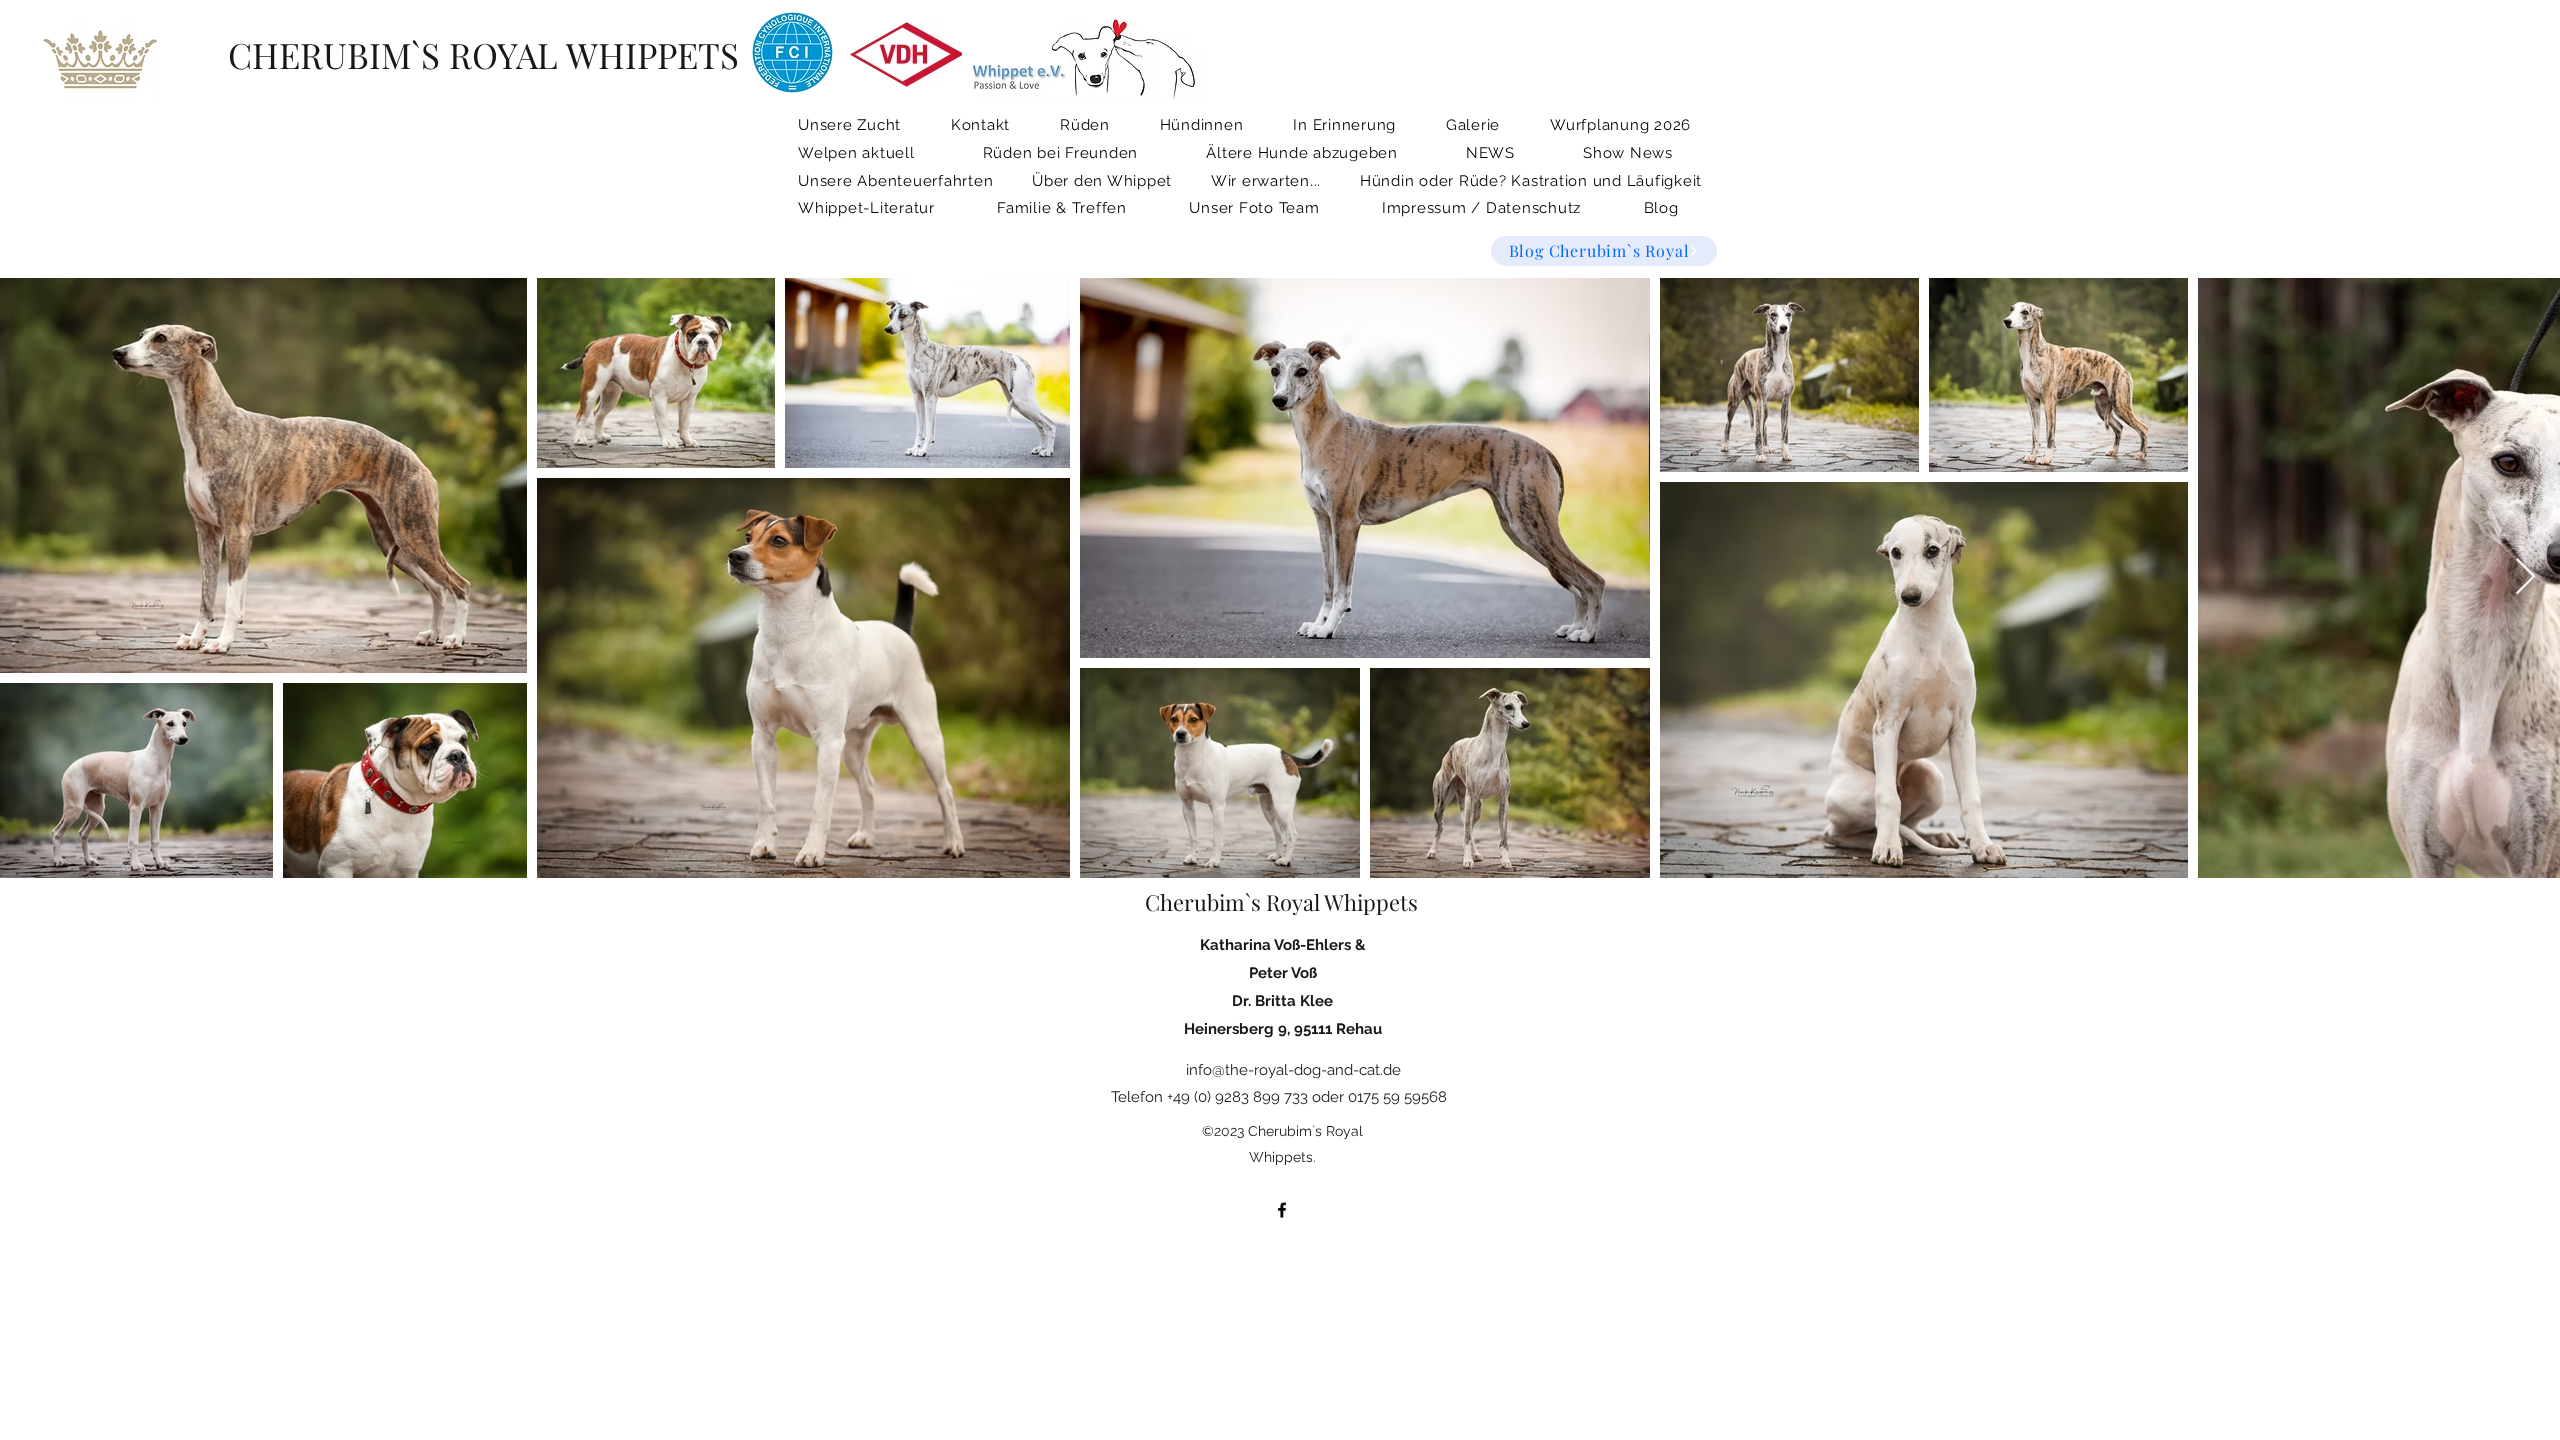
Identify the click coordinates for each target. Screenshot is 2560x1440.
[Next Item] (2525, 577)
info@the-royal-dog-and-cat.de (1293, 1070)
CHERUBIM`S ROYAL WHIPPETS (483, 54)
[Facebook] (1282, 1210)
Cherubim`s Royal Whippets (1281, 902)
